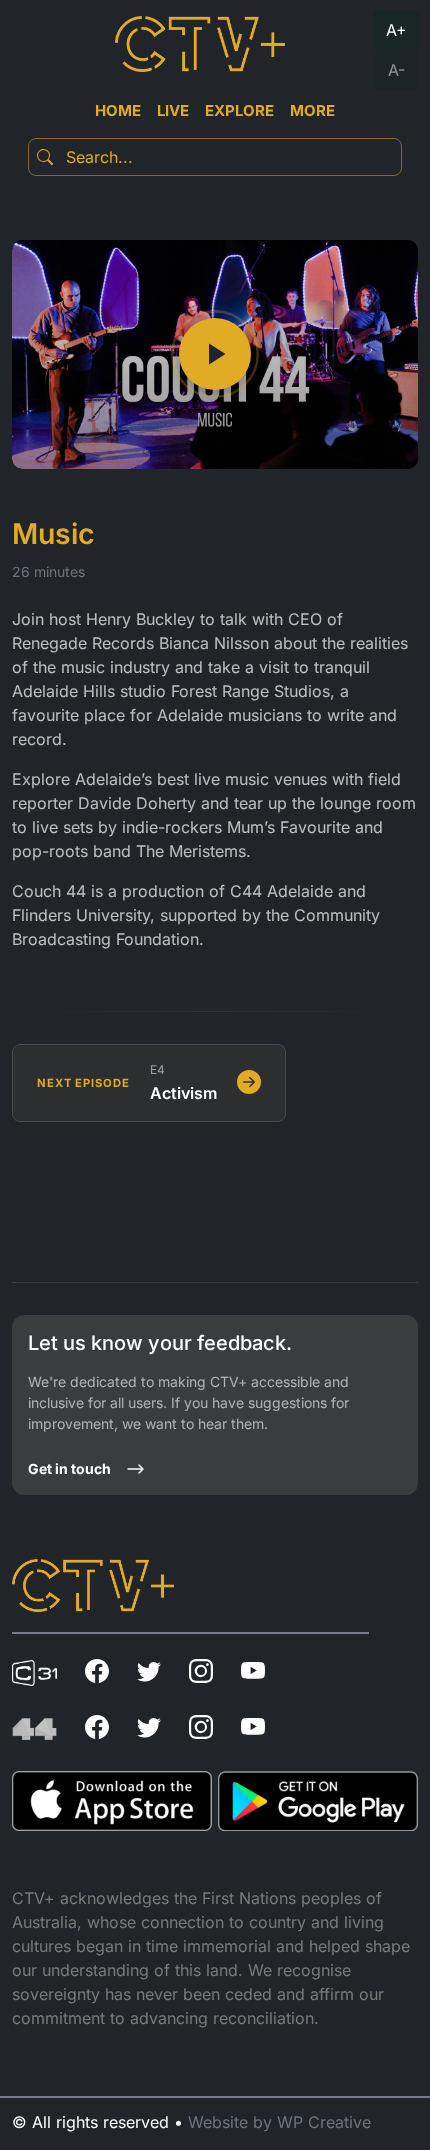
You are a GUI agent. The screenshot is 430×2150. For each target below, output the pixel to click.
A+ (396, 30)
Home (118, 110)
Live (173, 110)
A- (396, 70)
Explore (239, 110)
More (312, 110)
